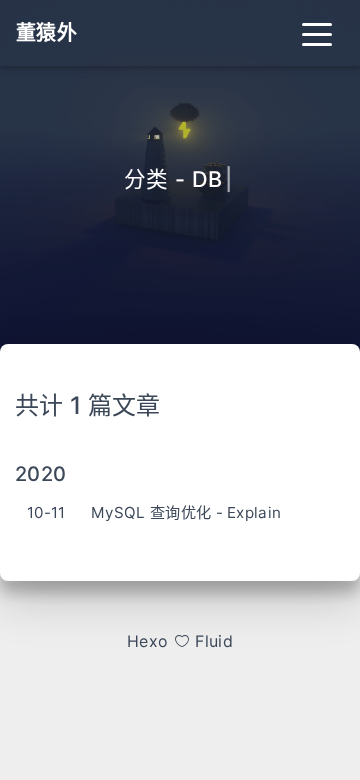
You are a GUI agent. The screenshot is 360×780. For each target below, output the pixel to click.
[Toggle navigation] (317, 33)
